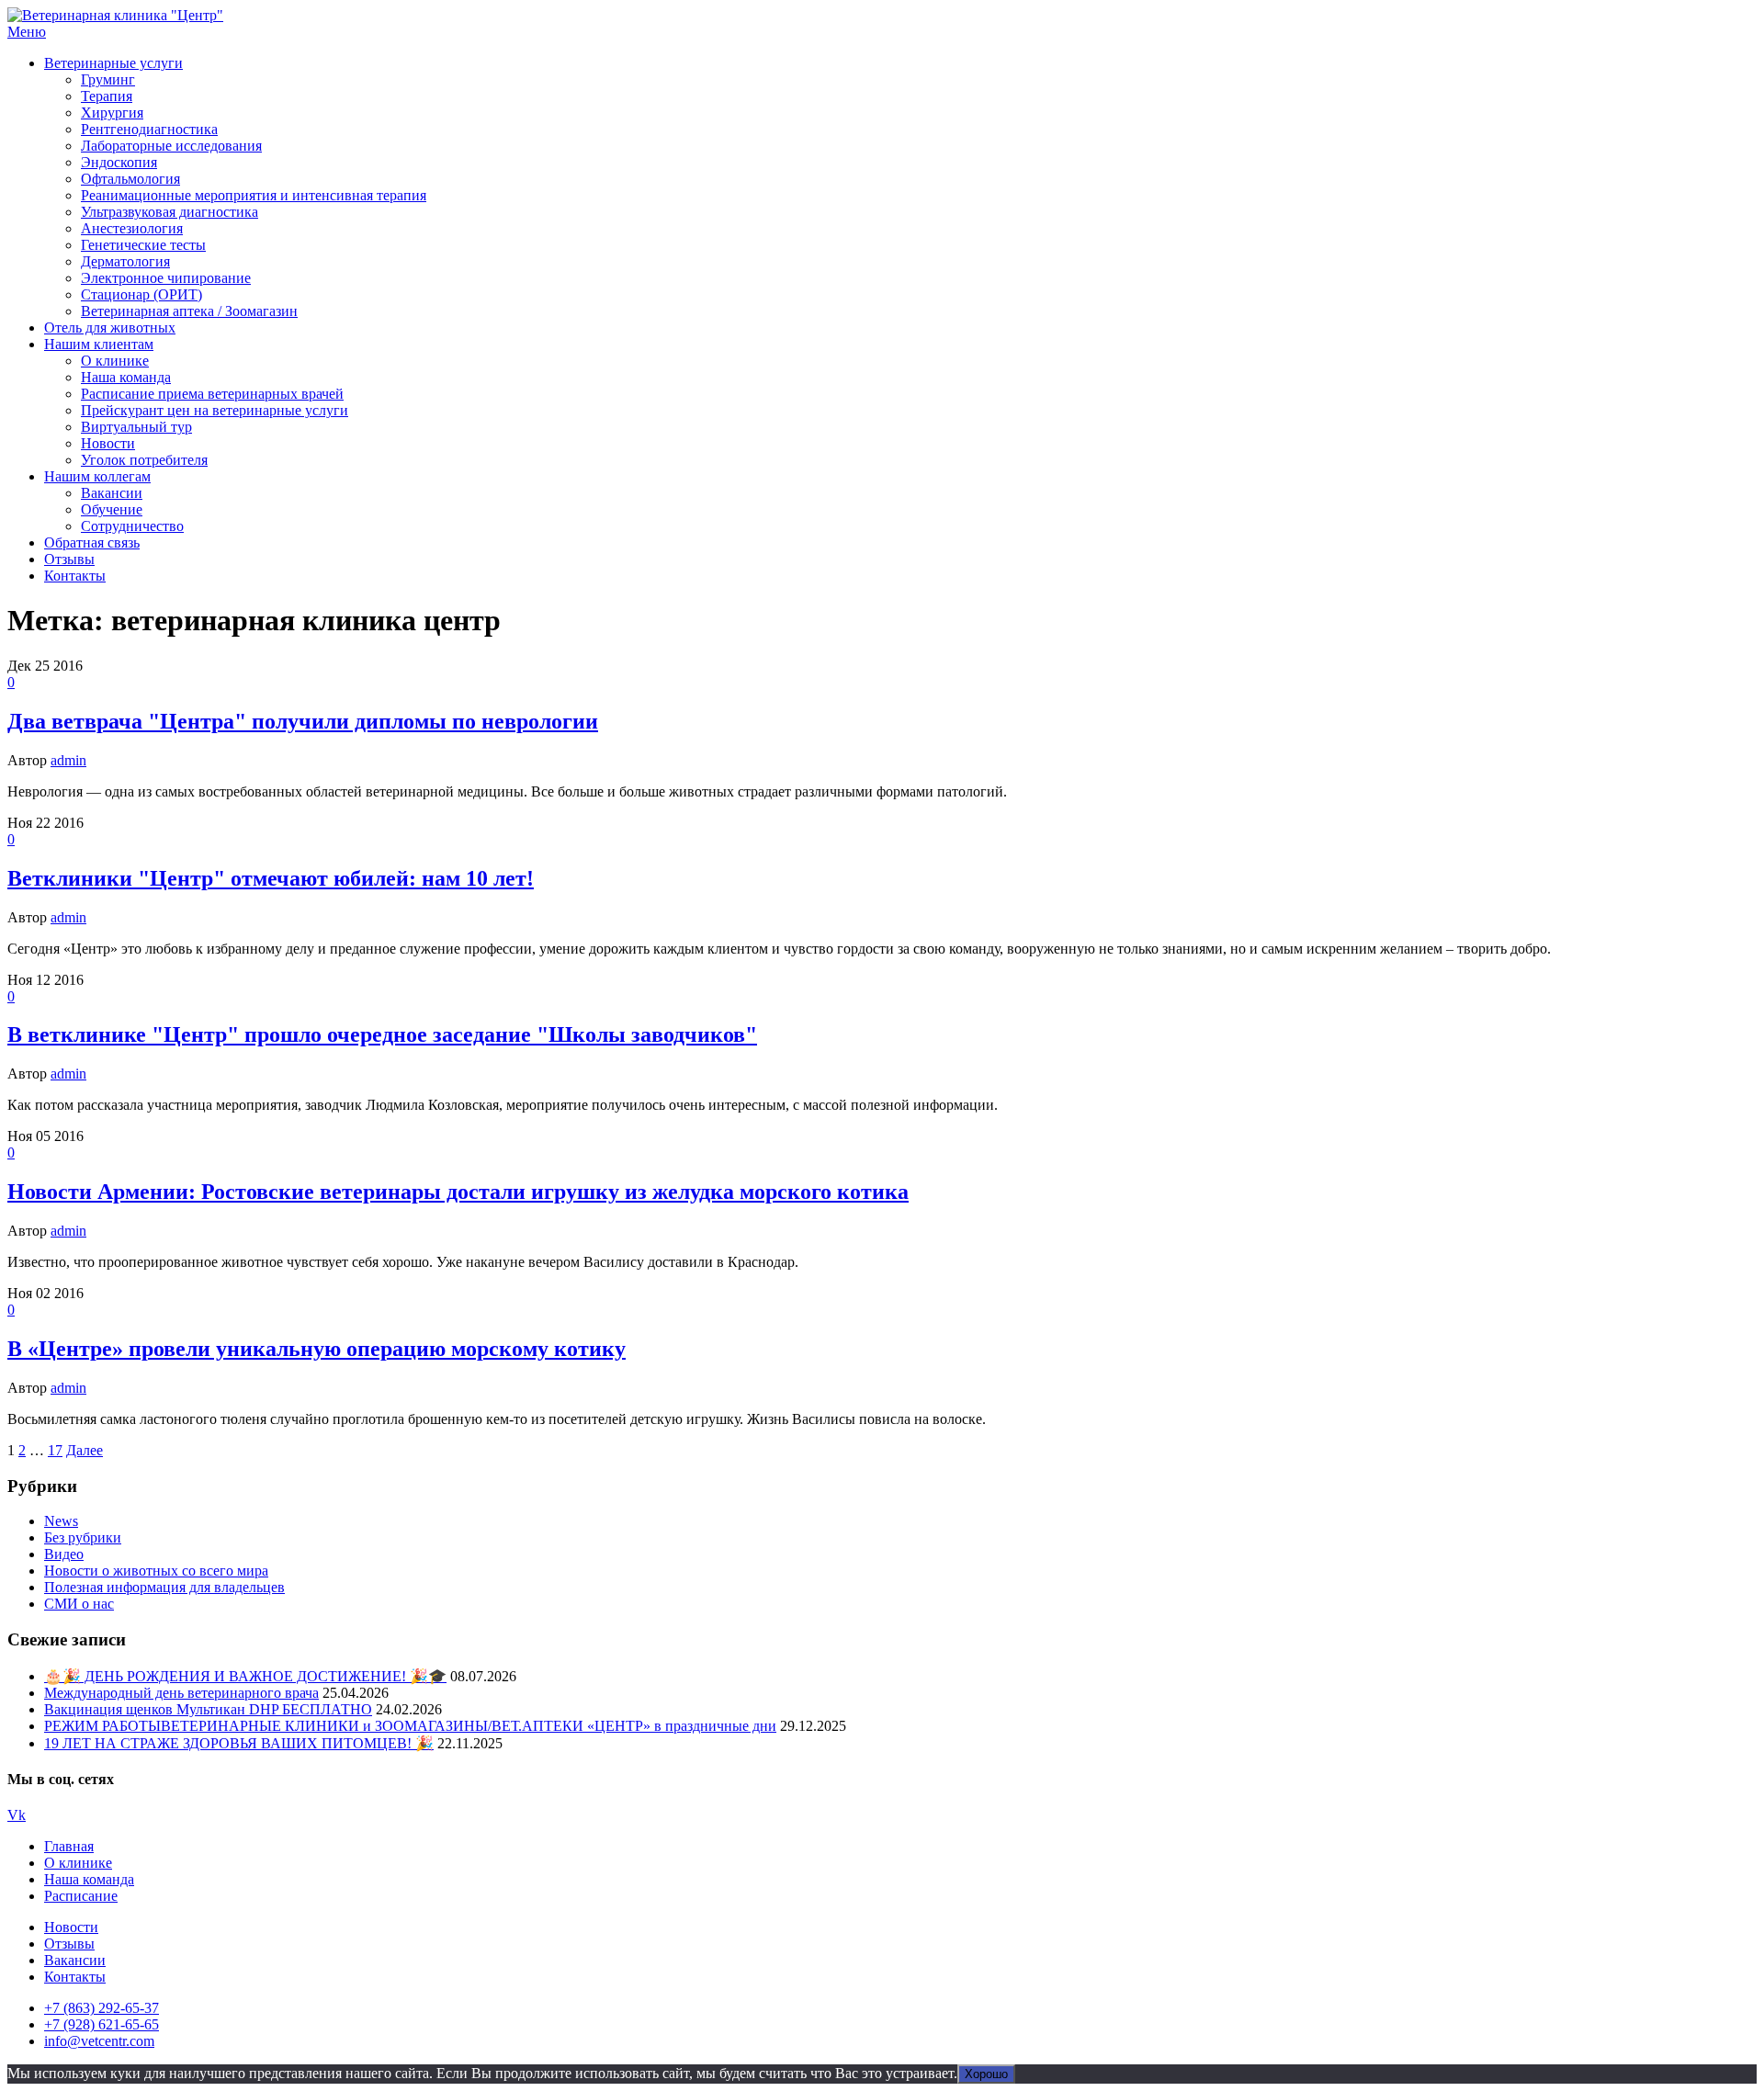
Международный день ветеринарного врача (181, 1693)
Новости (108, 443)
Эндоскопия (119, 162)
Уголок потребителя (144, 460)
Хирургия (112, 113)
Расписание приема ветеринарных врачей (212, 394)
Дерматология (125, 261)
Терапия (107, 96)
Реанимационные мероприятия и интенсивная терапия (254, 195)
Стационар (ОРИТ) (141, 294)
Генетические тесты (143, 245)
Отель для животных (110, 328)
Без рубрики (83, 1537)
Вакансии (112, 493)
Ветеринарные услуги (113, 63)
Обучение (112, 509)
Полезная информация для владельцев (164, 1587)
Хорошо (986, 2074)
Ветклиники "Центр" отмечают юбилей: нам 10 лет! (271, 878)
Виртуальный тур (136, 427)
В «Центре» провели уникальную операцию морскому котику (317, 1349)
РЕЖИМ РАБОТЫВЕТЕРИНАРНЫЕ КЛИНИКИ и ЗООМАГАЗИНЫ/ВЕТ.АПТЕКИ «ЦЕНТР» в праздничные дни (410, 1726)
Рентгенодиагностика (149, 129)
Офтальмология (130, 179)
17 (55, 1450)
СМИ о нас (79, 1604)
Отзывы (69, 559)
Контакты (75, 576)
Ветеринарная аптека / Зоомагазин (189, 311)
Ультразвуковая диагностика (170, 212)
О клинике (115, 361)
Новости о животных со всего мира (156, 1571)
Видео (64, 1554)
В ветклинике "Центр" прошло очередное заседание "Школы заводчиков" (382, 1034)
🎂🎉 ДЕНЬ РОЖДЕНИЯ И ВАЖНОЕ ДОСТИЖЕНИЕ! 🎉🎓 (245, 1676)
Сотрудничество (132, 526)
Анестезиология (132, 228)
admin (68, 760)
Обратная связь (92, 543)
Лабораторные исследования (171, 146)
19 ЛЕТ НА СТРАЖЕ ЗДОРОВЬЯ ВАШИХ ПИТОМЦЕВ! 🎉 (239, 1743)
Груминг (108, 79)
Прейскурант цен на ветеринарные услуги (215, 410)
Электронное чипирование (166, 278)
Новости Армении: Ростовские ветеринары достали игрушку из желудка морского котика (458, 1192)
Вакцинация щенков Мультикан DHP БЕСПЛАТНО (208, 1709)
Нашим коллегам (97, 476)
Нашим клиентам (99, 344)
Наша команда (126, 377)
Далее (85, 1450)
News (61, 1521)
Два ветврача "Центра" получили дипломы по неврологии (303, 721)
